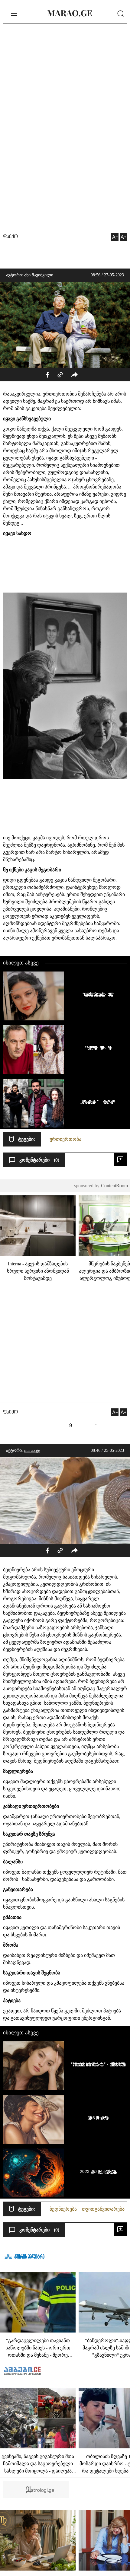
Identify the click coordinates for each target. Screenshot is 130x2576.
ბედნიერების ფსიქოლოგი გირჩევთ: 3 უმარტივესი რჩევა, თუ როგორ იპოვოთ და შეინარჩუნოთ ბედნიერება (97, 2118)
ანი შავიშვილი (39, 275)
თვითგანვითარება (103, 2209)
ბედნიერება (63, 2209)
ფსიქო (10, 237)
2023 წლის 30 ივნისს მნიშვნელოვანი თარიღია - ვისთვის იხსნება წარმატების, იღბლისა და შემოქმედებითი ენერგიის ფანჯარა (97, 2171)
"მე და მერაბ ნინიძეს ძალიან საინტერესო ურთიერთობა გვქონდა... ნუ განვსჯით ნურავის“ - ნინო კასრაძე (97, 1048)
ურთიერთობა (65, 1139)
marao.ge (32, 1450)
